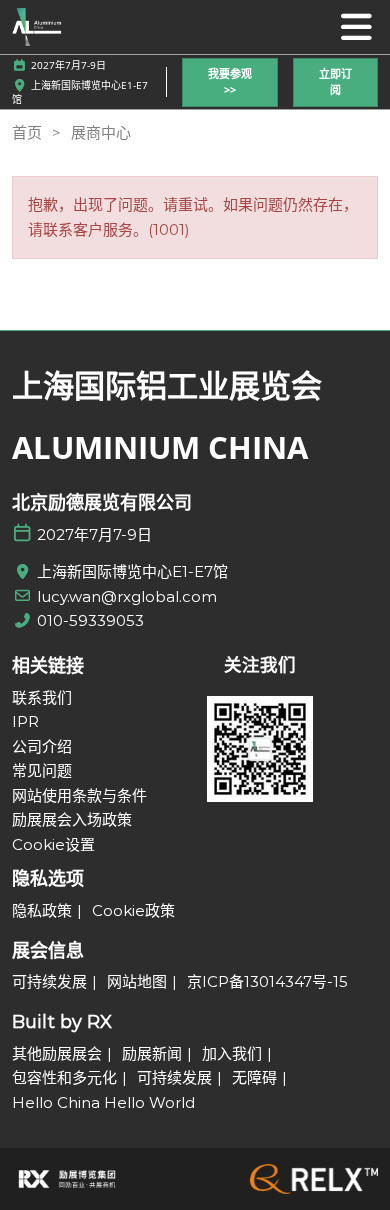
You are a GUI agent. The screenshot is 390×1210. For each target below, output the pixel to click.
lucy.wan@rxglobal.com (127, 596)
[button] (230, 82)
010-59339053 (90, 620)
